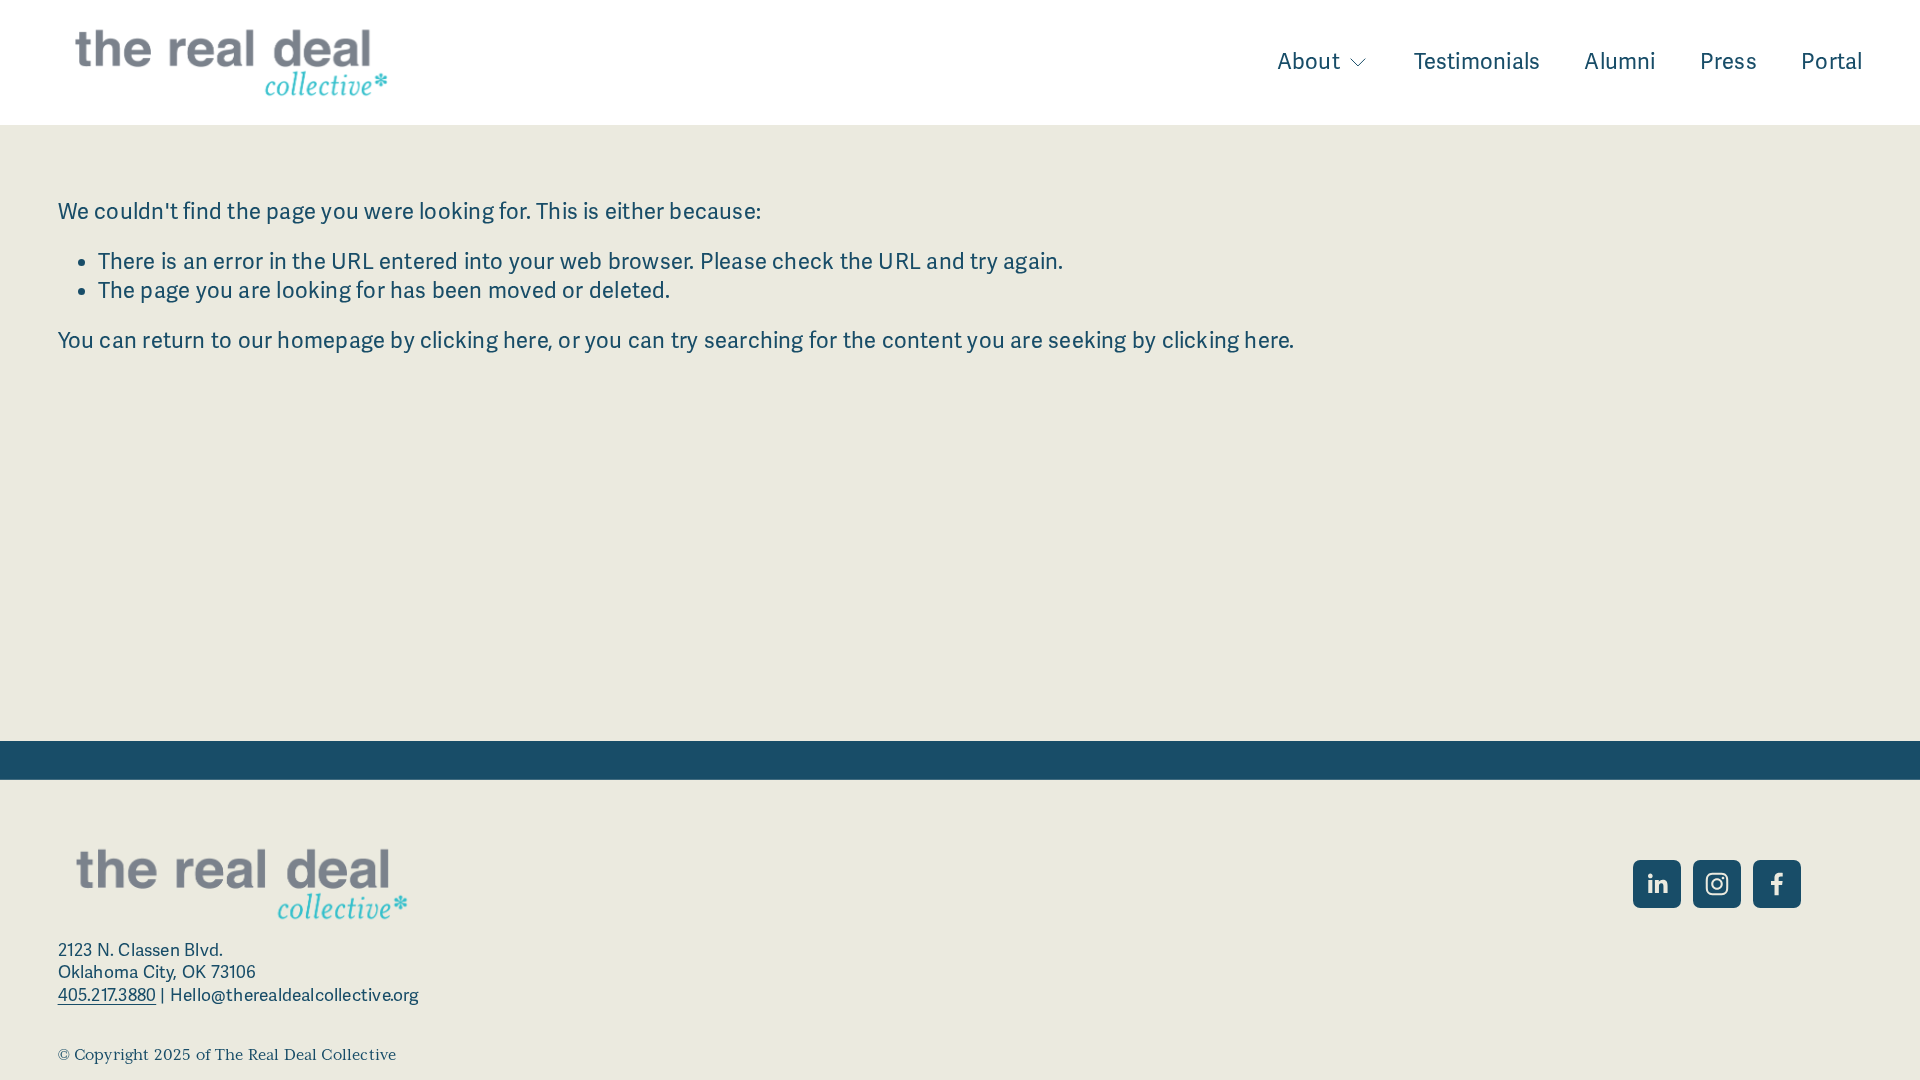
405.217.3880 (107, 995)
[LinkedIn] (1657, 884)
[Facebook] (1777, 884)
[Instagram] (1717, 884)
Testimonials (1477, 62)
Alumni (1619, 62)
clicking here (484, 341)
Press (1728, 62)
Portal (1831, 62)
